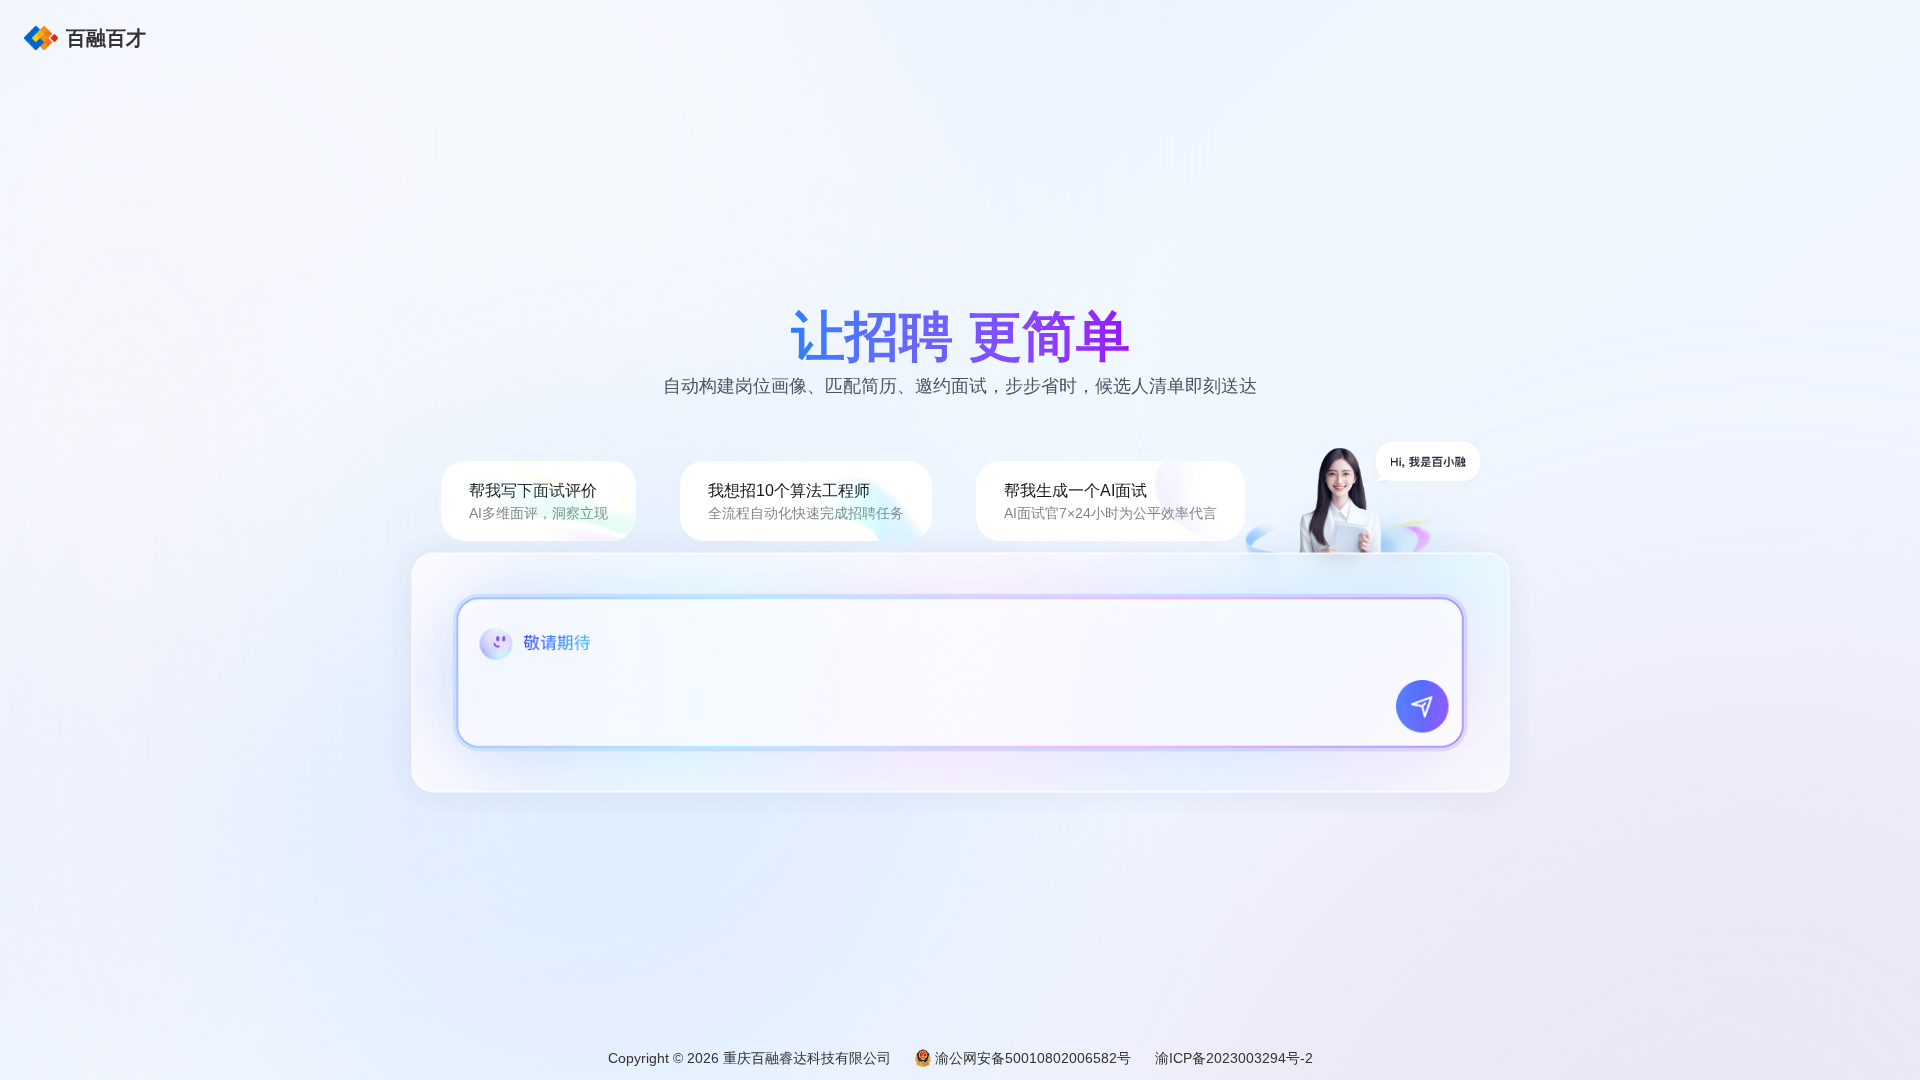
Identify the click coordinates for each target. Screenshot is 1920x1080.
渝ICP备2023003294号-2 (1234, 1058)
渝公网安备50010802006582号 (1033, 1058)
